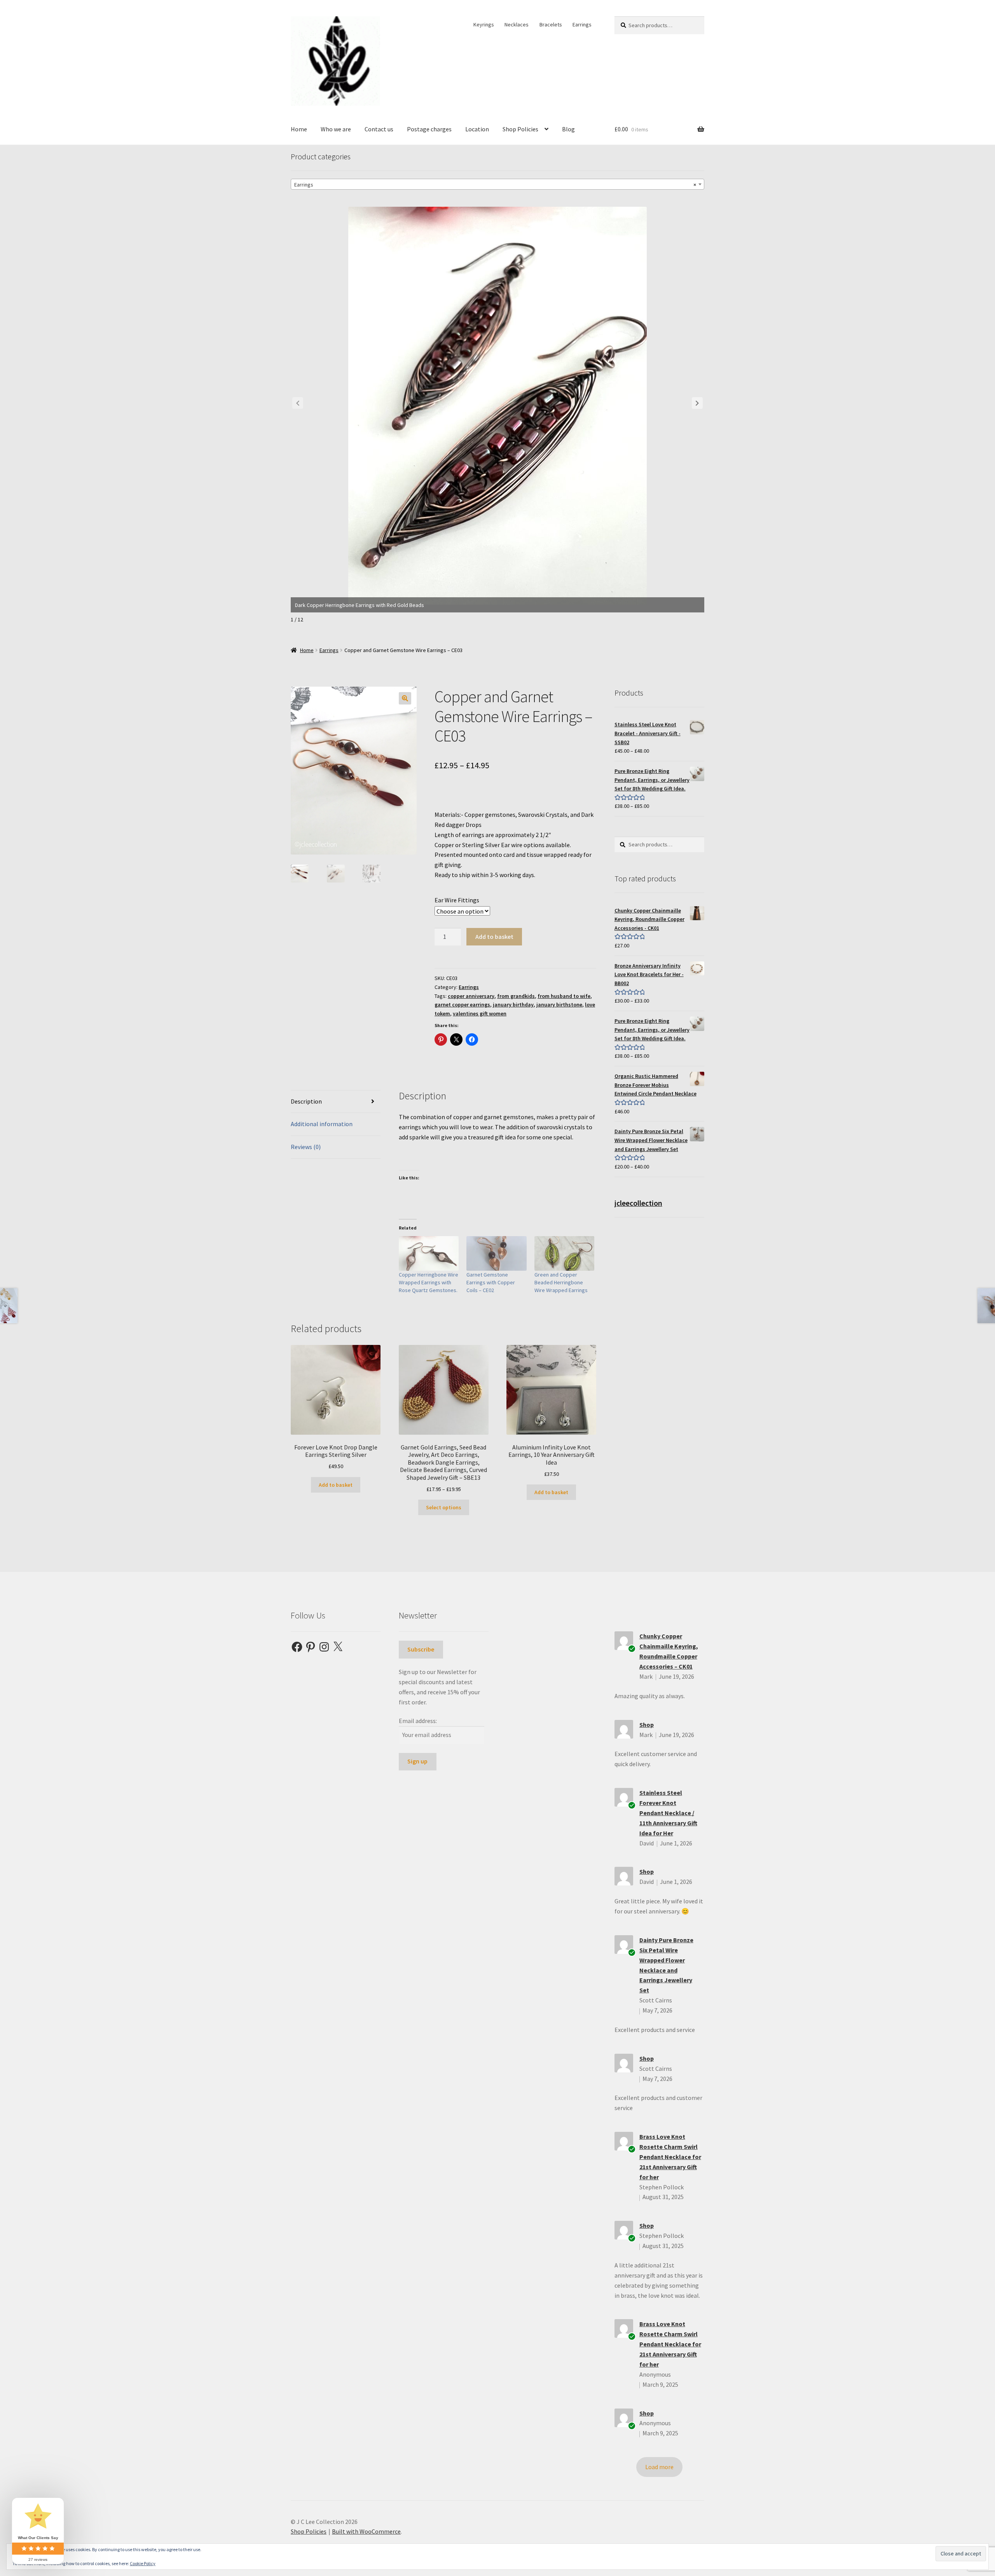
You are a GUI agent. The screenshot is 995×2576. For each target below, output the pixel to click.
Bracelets (551, 24)
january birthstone (559, 1005)
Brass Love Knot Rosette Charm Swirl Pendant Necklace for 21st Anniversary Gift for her (670, 2157)
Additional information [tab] (322, 1124)
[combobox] (497, 184)
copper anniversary (471, 996)
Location (477, 129)
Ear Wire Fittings (457, 900)
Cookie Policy (143, 2563)
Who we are (336, 129)
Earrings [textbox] (495, 185)
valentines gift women (480, 1013)
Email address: (418, 1721)
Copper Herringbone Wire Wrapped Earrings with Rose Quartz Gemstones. (429, 1282)
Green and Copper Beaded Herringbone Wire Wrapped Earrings (561, 1282)
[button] (697, 403)
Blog (568, 129)
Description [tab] (306, 1101)
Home (299, 129)
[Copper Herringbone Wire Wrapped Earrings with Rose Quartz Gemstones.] (429, 1253)
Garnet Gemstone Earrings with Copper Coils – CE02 (491, 1282)
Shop (647, 1725)
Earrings (582, 24)
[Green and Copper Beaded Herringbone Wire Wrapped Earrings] (565, 1253)
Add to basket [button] (336, 1485)
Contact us (379, 129)
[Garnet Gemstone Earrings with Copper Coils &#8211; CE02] (497, 1253)
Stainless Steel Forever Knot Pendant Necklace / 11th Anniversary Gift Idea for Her (668, 1813)
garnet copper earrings (462, 1005)
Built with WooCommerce (366, 2531)
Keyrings (484, 24)
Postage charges (429, 129)
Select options (444, 1507)
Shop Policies (520, 129)
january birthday (513, 1005)
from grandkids (516, 996)
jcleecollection (638, 1203)
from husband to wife (564, 996)
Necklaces (517, 24)
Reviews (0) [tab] (306, 1147)
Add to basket (494, 937)
